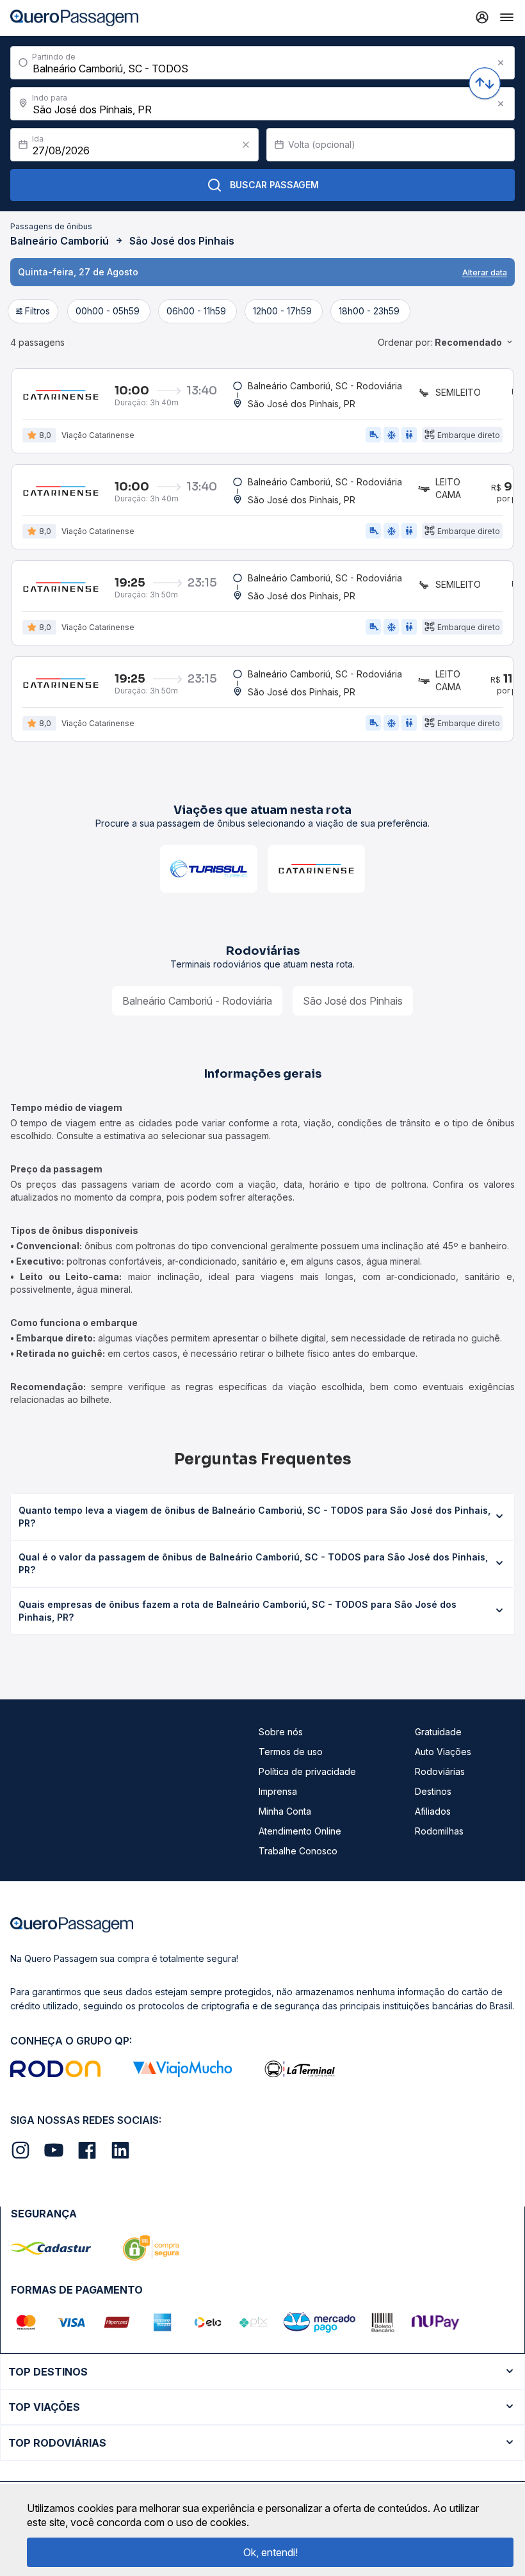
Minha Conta (285, 1811)
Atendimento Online (300, 1831)
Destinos (433, 1791)
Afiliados (433, 1811)
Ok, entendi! (271, 2552)
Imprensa (278, 1791)
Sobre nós (281, 1732)
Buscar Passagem (274, 185)
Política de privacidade (307, 1771)
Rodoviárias (440, 1771)
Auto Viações (443, 1752)
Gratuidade (438, 1732)
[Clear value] (246, 145)
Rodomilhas (439, 1831)
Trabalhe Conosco (298, 1851)
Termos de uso (291, 1752)
